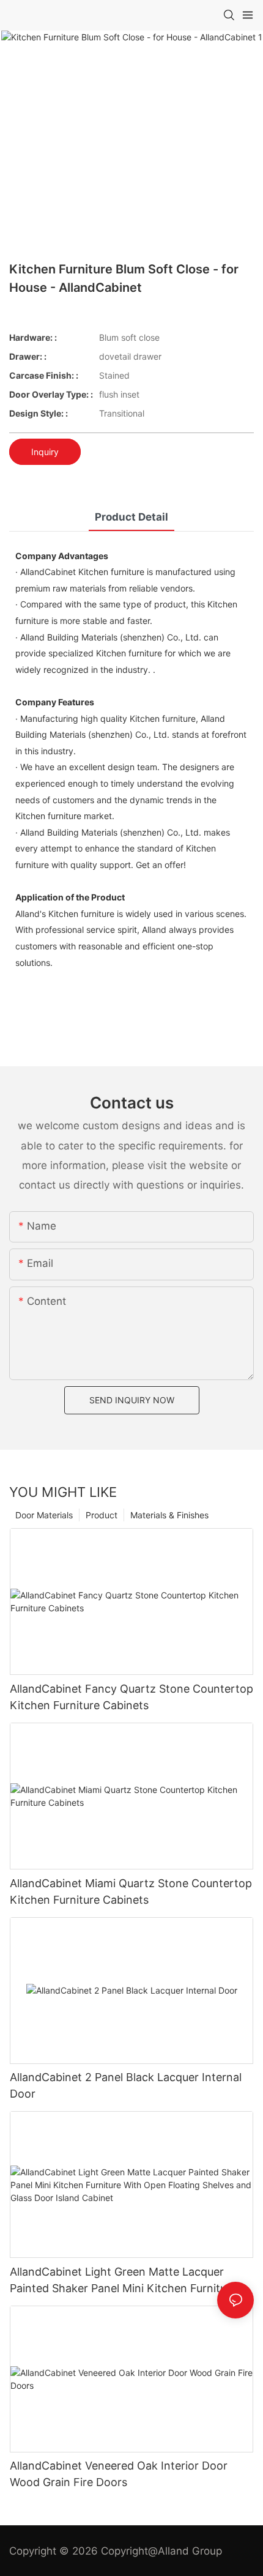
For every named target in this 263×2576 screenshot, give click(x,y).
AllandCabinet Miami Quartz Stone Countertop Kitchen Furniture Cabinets (131, 1891)
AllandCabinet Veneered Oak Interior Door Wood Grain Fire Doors (119, 2474)
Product (102, 1515)
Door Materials (44, 1515)
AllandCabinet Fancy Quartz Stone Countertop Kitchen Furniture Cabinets (131, 1697)
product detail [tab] (131, 517)
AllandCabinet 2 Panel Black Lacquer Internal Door (126, 2085)
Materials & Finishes (169, 1515)
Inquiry (45, 452)
